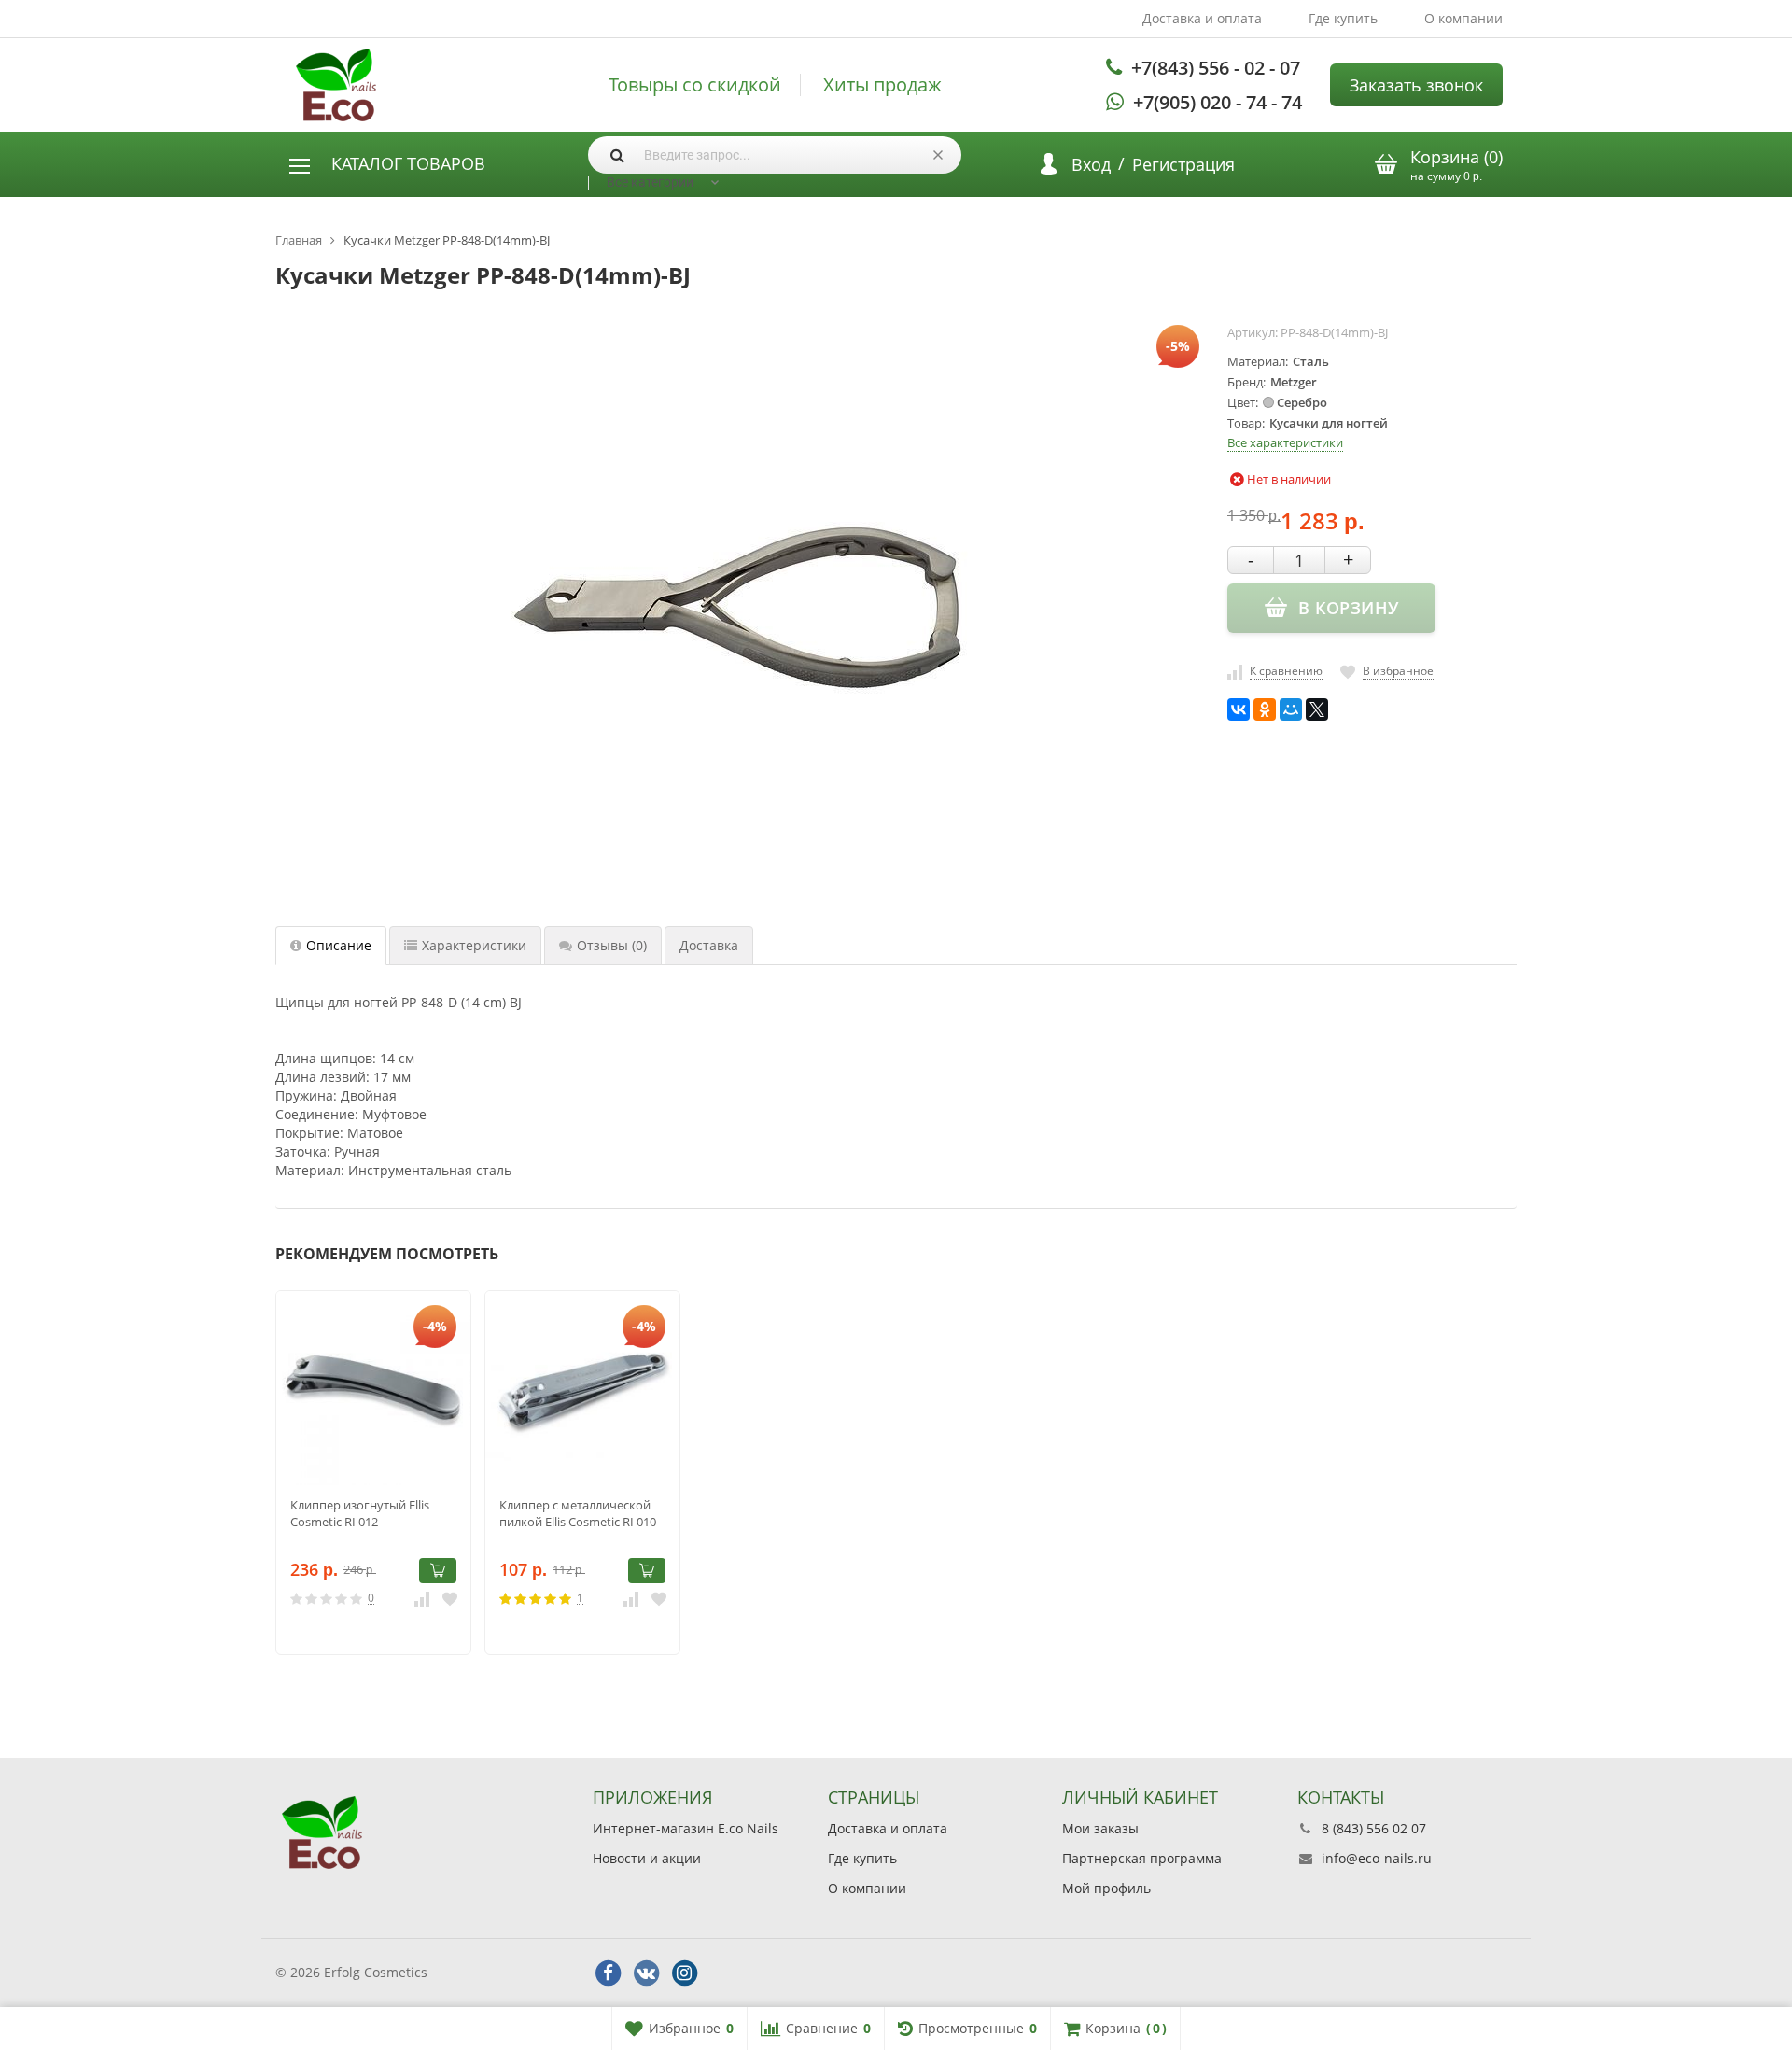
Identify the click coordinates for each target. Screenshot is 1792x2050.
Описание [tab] (339, 945)
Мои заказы (1100, 1828)
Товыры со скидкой (695, 85)
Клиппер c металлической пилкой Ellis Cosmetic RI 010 (578, 1513)
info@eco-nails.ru (1377, 1858)
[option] (373, 1473)
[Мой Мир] (1291, 709)
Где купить (1343, 18)
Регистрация (1183, 164)
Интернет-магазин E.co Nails (686, 1828)
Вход (1091, 164)
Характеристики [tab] (474, 945)
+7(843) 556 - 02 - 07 (1216, 68)
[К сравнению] (422, 1598)
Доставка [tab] (709, 945)
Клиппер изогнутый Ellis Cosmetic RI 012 (360, 1513)
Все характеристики (1285, 442)
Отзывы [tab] (612, 945)
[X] (1317, 709)
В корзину (438, 1571)
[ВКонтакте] (1239, 709)
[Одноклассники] (1265, 709)
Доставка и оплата (1202, 18)
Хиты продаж (882, 85)
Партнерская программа (1142, 1858)
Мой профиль (1106, 1888)
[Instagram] (684, 1973)
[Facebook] (608, 1973)
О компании (1463, 18)
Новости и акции (647, 1858)
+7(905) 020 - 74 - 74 (1218, 102)
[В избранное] (450, 1598)
